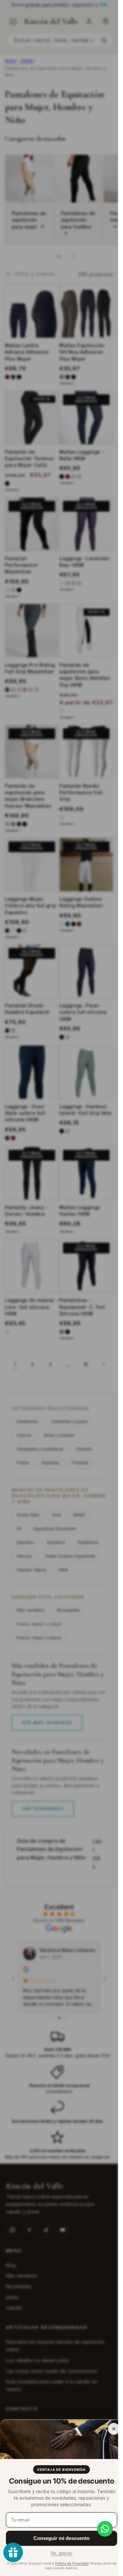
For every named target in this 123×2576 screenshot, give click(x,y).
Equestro (26, 1542)
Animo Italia (28, 1515)
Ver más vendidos (47, 1722)
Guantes (84, 1449)
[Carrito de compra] (106, 22)
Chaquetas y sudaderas (40, 1449)
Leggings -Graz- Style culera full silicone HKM (26, 1113)
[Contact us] (105, 2529)
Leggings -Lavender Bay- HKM (85, 562)
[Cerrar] (114, 2429)
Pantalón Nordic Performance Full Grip (81, 793)
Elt (19, 1529)
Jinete (27, 60)
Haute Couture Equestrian (70, 1556)
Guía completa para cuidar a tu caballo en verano (52, 2385)
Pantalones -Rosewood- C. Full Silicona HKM (82, 1307)
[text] (59, 5)
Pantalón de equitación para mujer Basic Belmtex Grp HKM (84, 675)
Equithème (88, 1542)
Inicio (10, 60)
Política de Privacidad (72, 2563)
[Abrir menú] (13, 22)
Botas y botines (59, 1435)
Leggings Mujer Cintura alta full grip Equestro (31, 906)
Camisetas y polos (69, 1421)
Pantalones (28, 1421)
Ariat (56, 1515)
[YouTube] (63, 2230)
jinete (12, 2297)
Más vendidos (31, 1610)
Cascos (24, 1435)
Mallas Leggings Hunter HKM (80, 1211)
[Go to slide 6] (59, 2018)
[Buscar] (104, 40)
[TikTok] (46, 2230)
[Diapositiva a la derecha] (73, 257)
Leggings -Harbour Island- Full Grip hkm (85, 1110)
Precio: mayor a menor (39, 1638)
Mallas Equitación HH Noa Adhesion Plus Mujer (82, 352)
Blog (11, 2265)
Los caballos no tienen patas (38, 2360)
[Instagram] (12, 2230)
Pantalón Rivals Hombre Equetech (27, 1009)
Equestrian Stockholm (55, 1529)
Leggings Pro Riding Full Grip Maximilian (30, 668)
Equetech (56, 1542)
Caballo (14, 2308)
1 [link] (15, 1365)
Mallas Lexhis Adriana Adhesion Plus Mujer (27, 352)
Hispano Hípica (31, 1570)
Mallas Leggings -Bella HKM (82, 455)
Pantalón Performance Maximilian (21, 565)
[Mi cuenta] (89, 22)
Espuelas (51, 1463)
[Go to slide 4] (49, 2018)
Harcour (25, 1556)
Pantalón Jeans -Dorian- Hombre (27, 1211)
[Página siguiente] (103, 1365)
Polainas (80, 1463)
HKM (63, 1570)
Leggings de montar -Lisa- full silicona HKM (32, 1307)
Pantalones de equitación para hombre (78, 220)
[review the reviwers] (26, 1970)
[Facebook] (29, 2230)
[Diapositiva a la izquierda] (45, 257)
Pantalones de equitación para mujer (29, 220)
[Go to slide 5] (54, 2018)
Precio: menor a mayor (39, 1624)
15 (86, 1364)
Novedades (69, 1610)
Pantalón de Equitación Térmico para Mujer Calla (29, 459)
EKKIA (79, 1515)
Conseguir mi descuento (61, 2538)
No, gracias (62, 2553)
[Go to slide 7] (64, 2018)
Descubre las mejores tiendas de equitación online (55, 2346)
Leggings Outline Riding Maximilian (81, 902)
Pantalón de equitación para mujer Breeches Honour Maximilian (28, 796)
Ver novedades (43, 1809)
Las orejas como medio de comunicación (52, 2371)
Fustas (23, 1463)
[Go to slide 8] (69, 2018)
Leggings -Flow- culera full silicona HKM (83, 1012)
